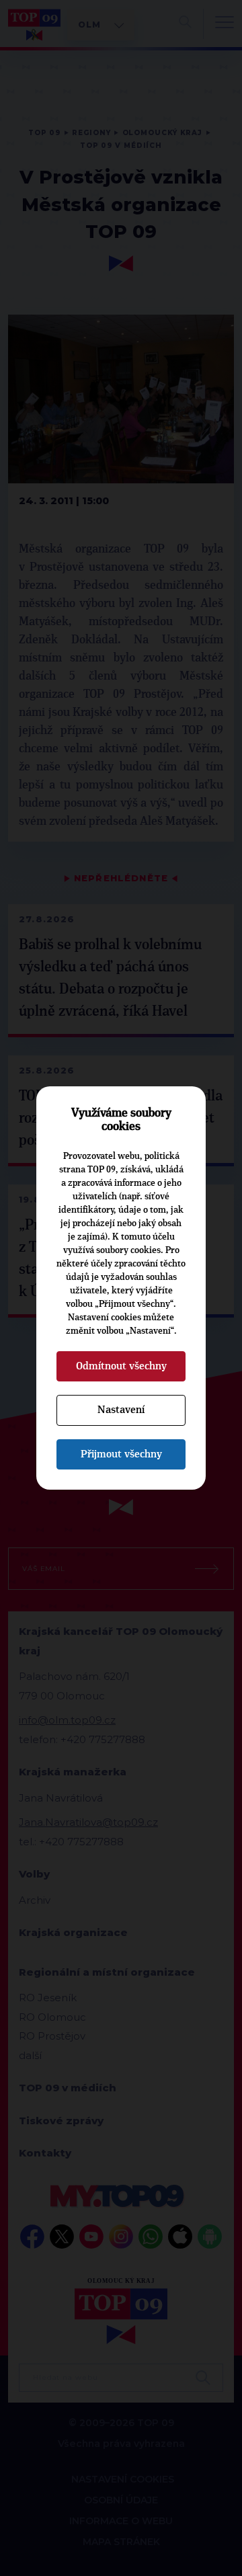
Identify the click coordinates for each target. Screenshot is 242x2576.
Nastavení (121, 1410)
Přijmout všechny (121, 1454)
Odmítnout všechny (121, 1366)
